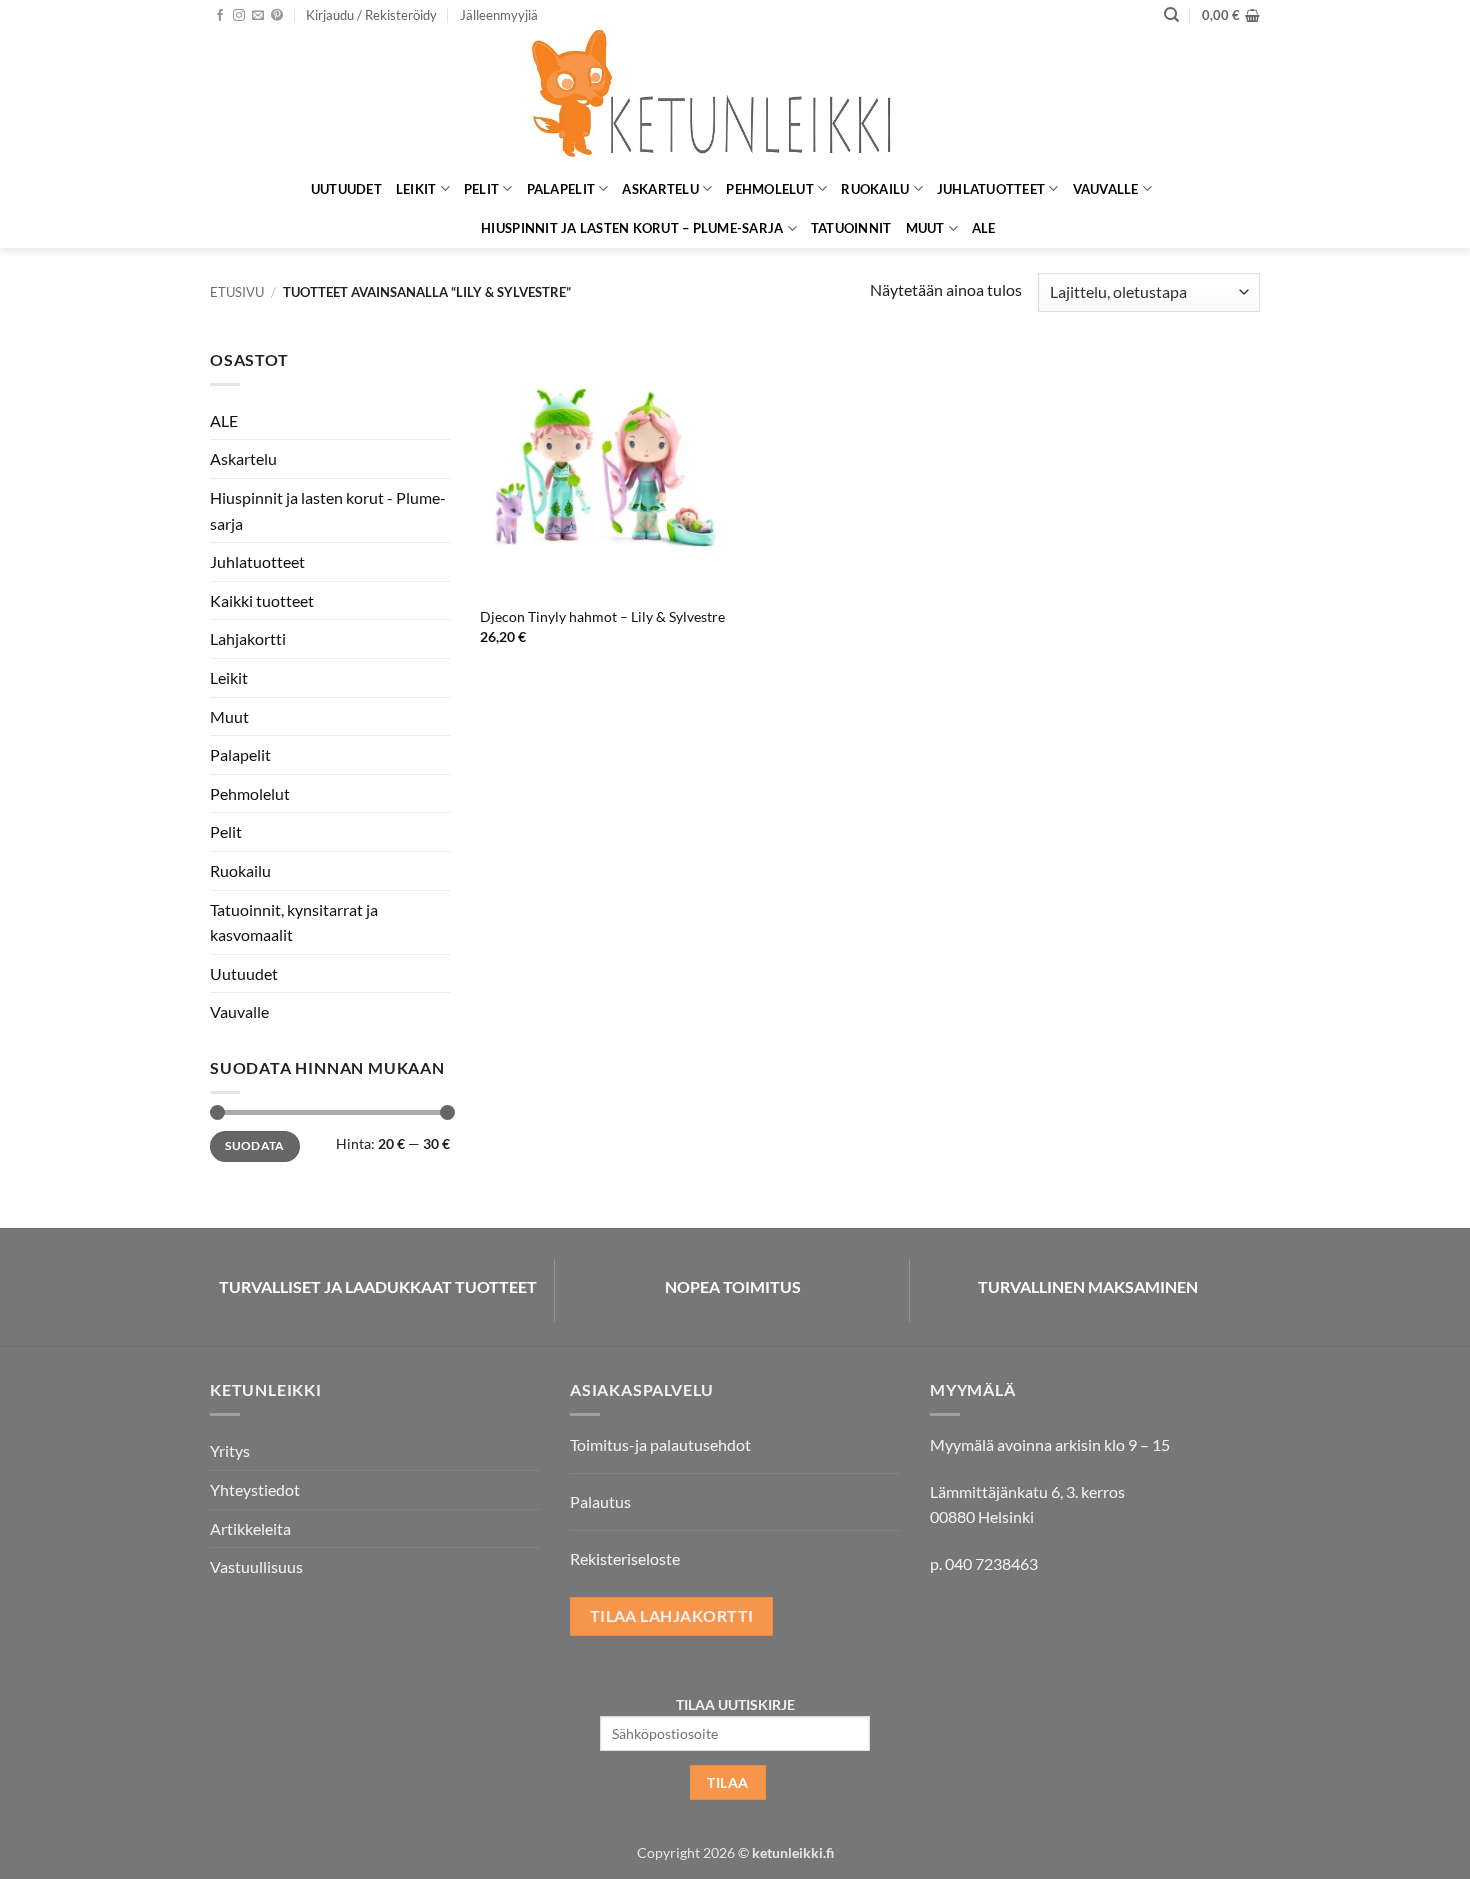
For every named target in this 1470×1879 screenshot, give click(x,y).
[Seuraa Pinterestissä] (277, 16)
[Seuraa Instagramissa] (239, 16)
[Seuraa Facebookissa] (220, 16)
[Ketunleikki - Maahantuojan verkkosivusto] (735, 99)
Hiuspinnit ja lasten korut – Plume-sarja (632, 228)
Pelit (481, 189)
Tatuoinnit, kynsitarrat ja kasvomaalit (294, 922)
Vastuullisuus (256, 1566)
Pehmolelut (770, 189)
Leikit (416, 189)
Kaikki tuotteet (262, 600)
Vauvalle (1106, 189)
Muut (925, 228)
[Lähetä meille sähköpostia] (258, 16)
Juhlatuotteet (991, 189)
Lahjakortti (248, 638)
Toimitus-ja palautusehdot (660, 1444)
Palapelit (561, 189)
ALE (984, 228)
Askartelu (660, 189)
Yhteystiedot (255, 1489)
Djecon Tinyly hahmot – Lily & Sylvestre (602, 616)
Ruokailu (875, 189)
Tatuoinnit (851, 228)
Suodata (255, 1145)
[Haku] (1171, 15)
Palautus (600, 1501)
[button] (371, 15)
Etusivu (237, 292)
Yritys (230, 1450)
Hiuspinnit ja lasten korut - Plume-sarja (328, 510)
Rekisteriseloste (625, 1558)
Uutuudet (346, 189)
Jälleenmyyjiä (499, 15)
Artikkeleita (250, 1528)
